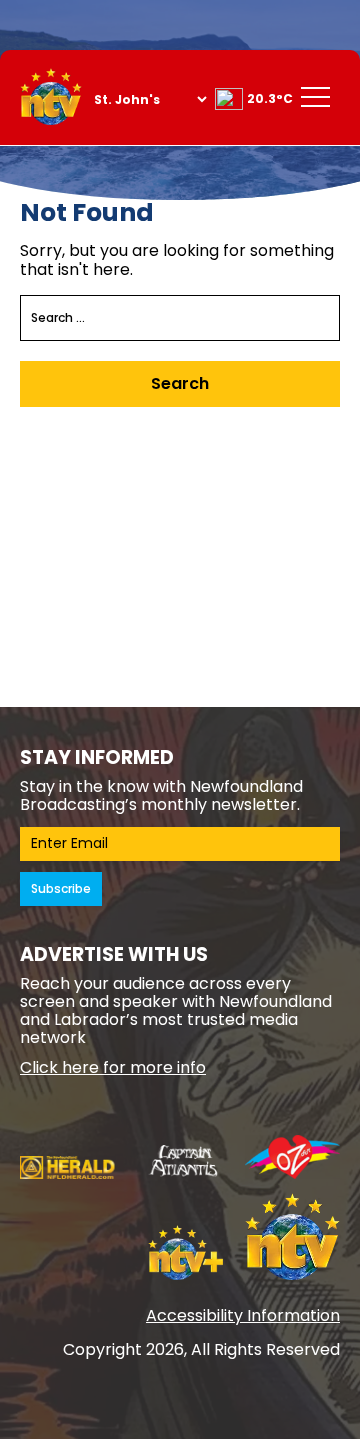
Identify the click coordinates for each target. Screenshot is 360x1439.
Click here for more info (113, 1067)
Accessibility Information (243, 1315)
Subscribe (61, 888)
